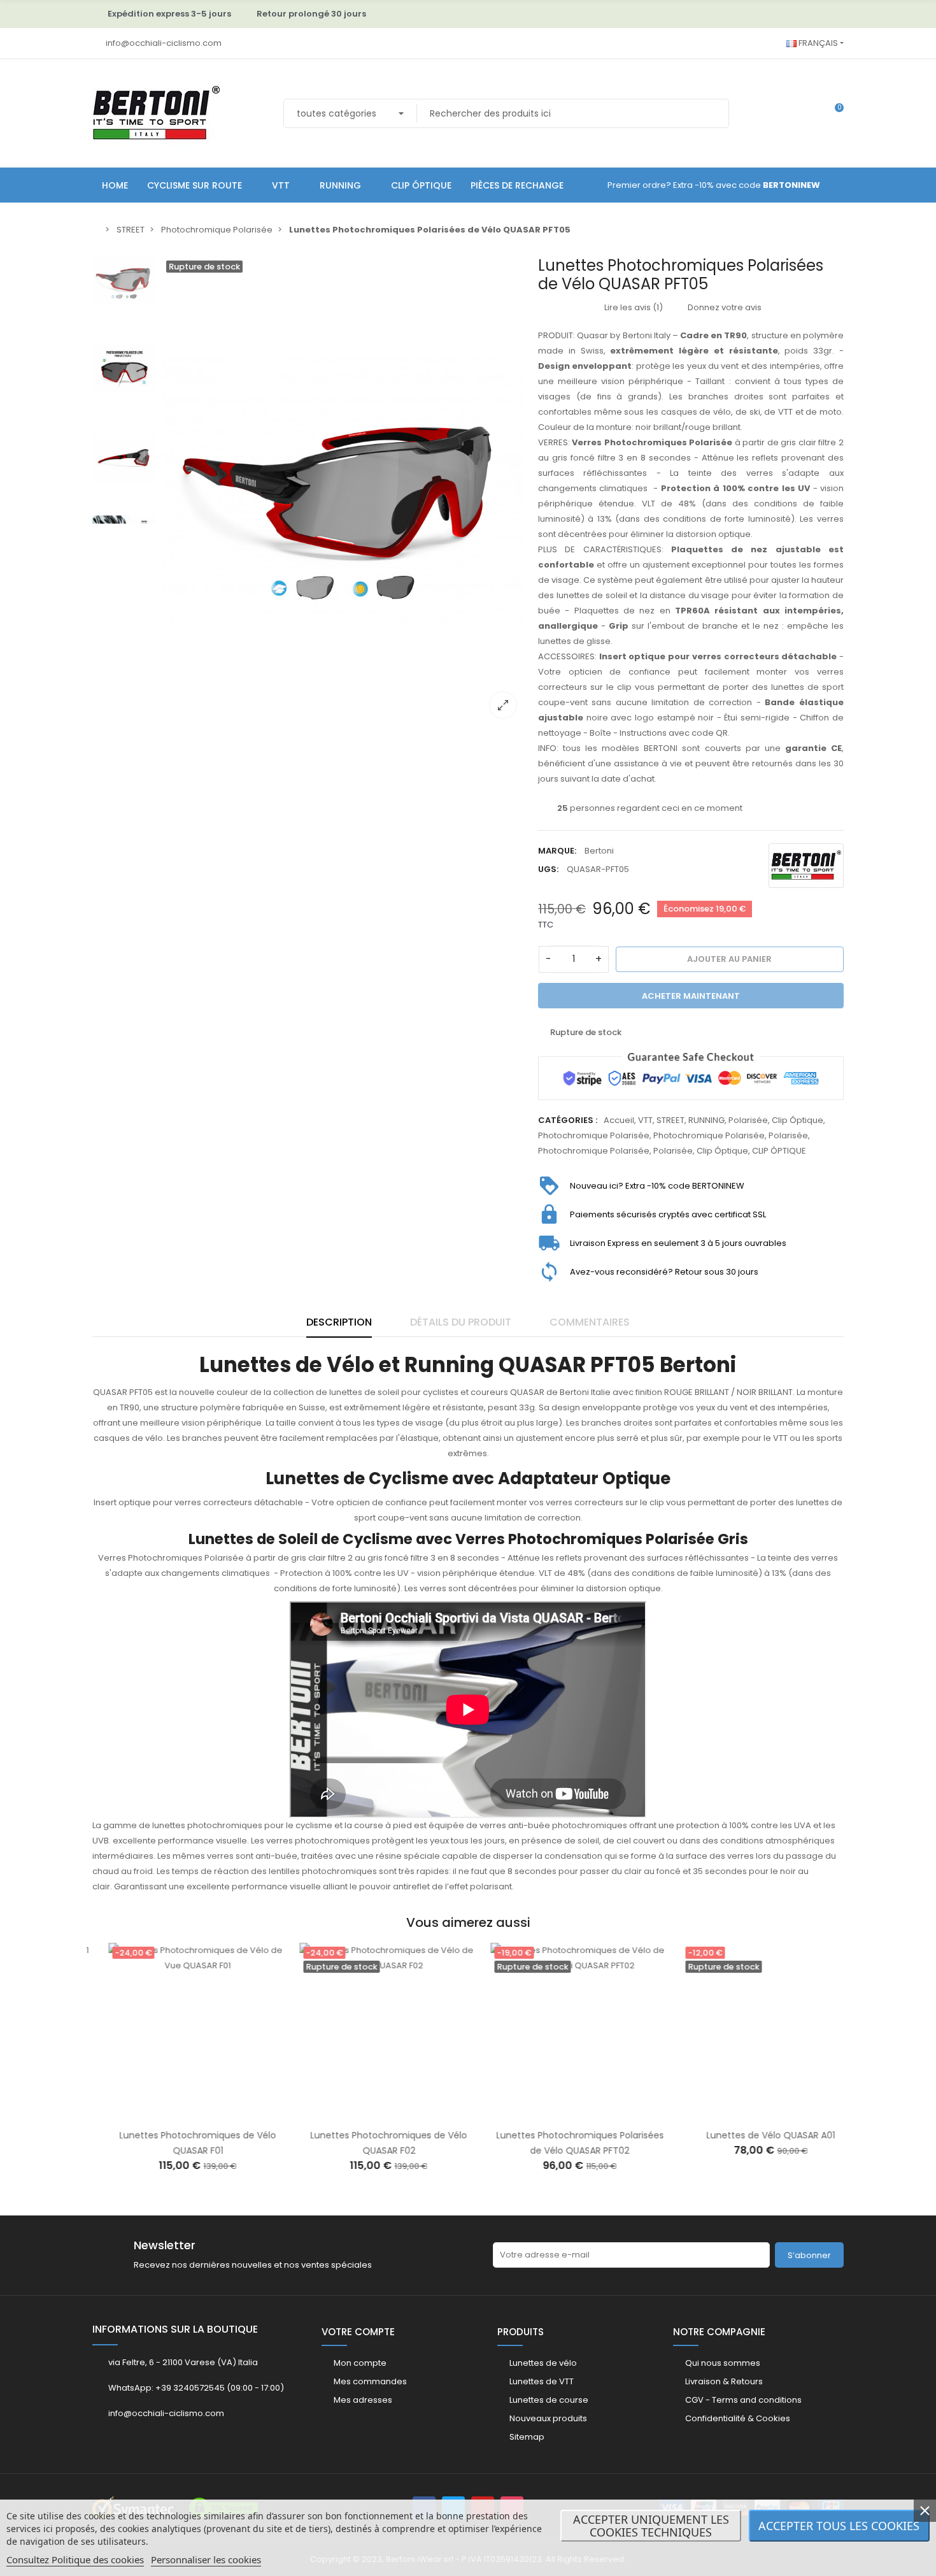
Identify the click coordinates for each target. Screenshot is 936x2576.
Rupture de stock (359, 2114)
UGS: (548, 869)
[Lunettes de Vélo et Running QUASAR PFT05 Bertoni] (344, 492)
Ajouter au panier (168, 2114)
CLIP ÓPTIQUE (779, 1151)
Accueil (619, 1120)
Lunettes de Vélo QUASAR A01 (755, 2135)
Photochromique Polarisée (594, 1135)
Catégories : (568, 1120)
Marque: (557, 851)
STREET (670, 1120)
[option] (344, 492)
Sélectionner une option (741, 2114)
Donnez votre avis (724, 307)
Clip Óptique (798, 1120)
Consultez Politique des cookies (75, 2559)
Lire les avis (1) (633, 307)
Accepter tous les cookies (839, 2526)
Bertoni (599, 851)
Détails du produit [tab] (461, 1322)
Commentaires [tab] (590, 1322)
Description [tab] (339, 1322)
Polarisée (748, 1120)
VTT (645, 1120)
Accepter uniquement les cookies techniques (651, 2526)
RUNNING (706, 1120)
